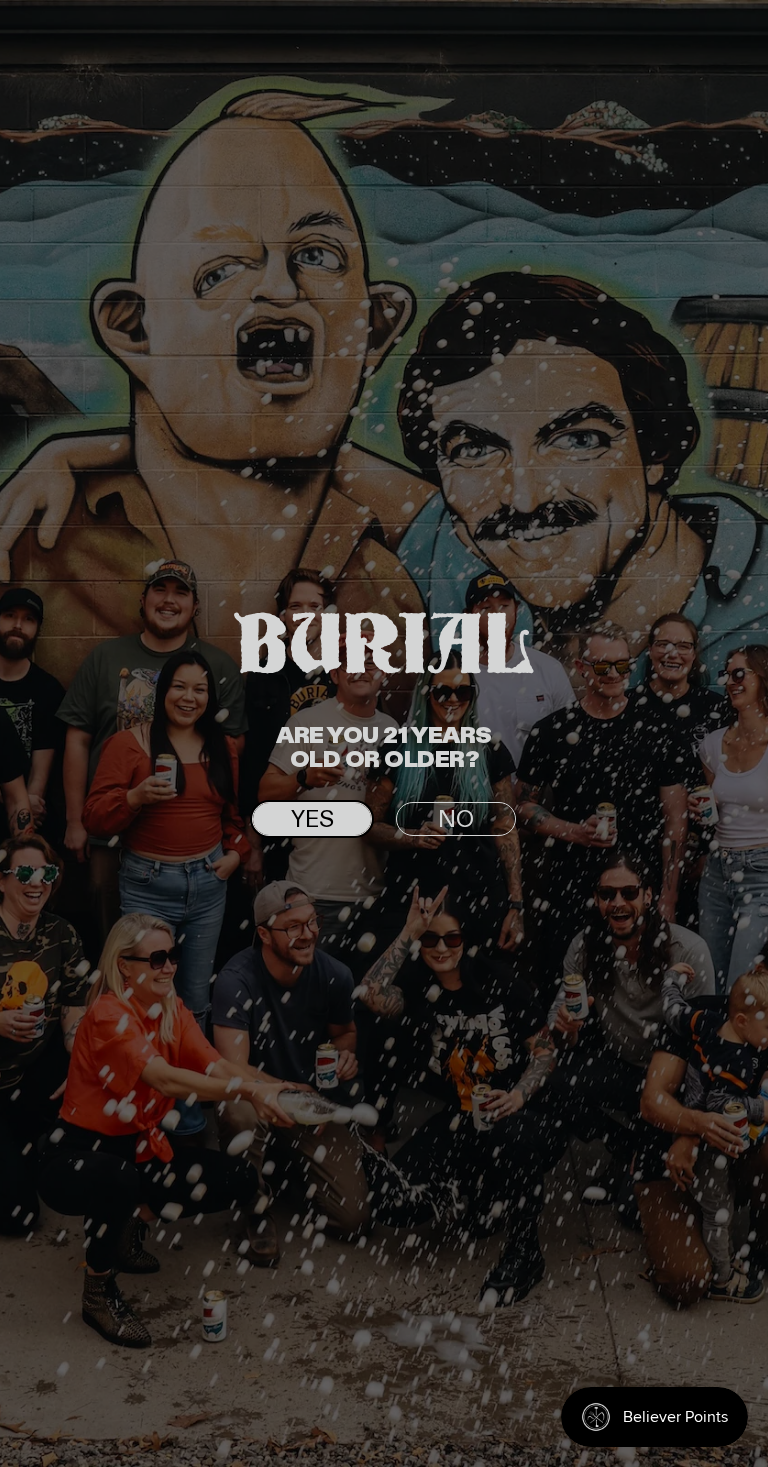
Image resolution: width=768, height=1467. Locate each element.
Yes (312, 820)
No (456, 820)
